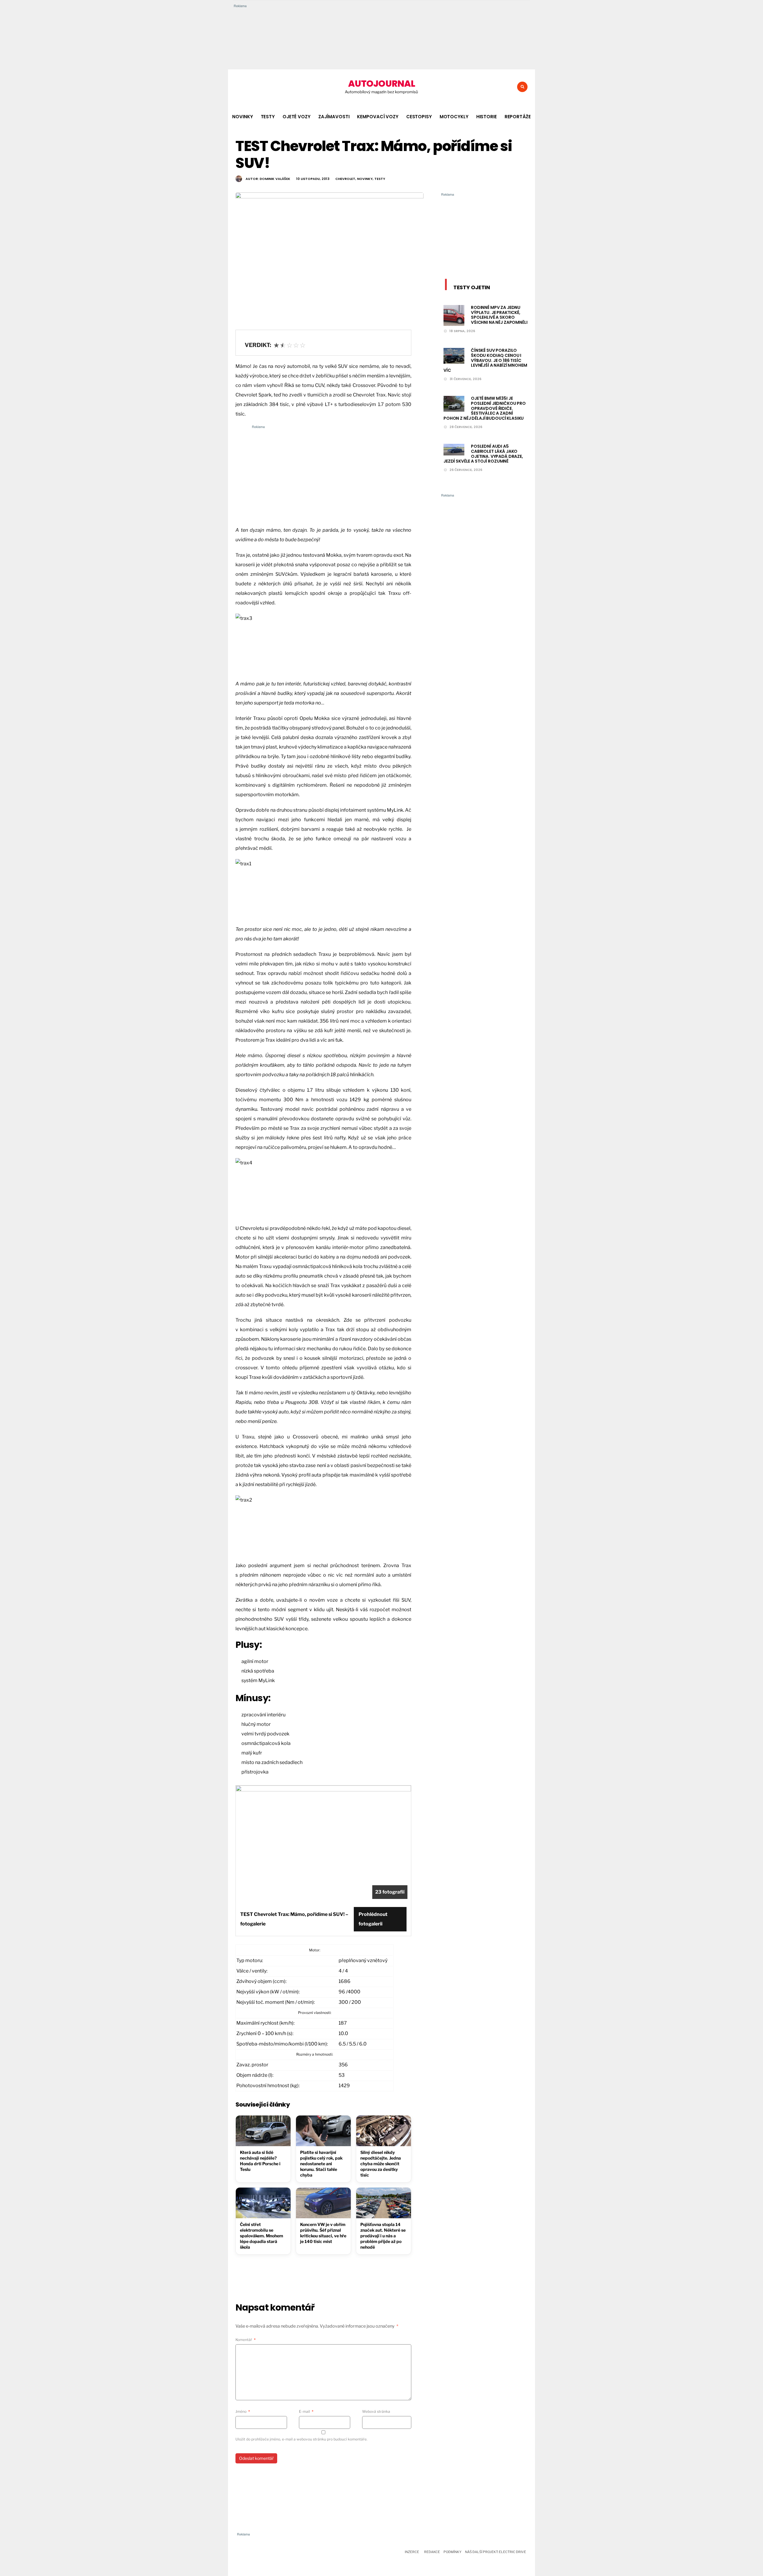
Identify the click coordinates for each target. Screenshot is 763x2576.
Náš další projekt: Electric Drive (496, 2552)
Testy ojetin (472, 287)
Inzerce (412, 2552)
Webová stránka (376, 2411)
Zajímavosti (334, 117)
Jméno (243, 2411)
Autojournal (381, 84)
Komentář (246, 2340)
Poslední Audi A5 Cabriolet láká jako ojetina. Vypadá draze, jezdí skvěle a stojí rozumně (483, 454)
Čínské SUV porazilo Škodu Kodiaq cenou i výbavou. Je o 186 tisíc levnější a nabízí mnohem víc (485, 360)
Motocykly (454, 117)
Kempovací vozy (378, 117)
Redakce (432, 2552)
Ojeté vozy (297, 117)
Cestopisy (419, 117)
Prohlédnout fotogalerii (373, 1919)
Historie (487, 117)
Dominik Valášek (275, 179)
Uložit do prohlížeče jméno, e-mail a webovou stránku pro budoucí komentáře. (301, 2439)
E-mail (306, 2411)
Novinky (242, 117)
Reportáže (518, 117)
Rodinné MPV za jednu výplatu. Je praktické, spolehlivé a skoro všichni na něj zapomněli (499, 315)
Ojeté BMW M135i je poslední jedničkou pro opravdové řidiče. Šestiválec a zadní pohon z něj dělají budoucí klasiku (485, 408)
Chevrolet (345, 179)
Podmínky (452, 2552)
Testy (268, 117)
